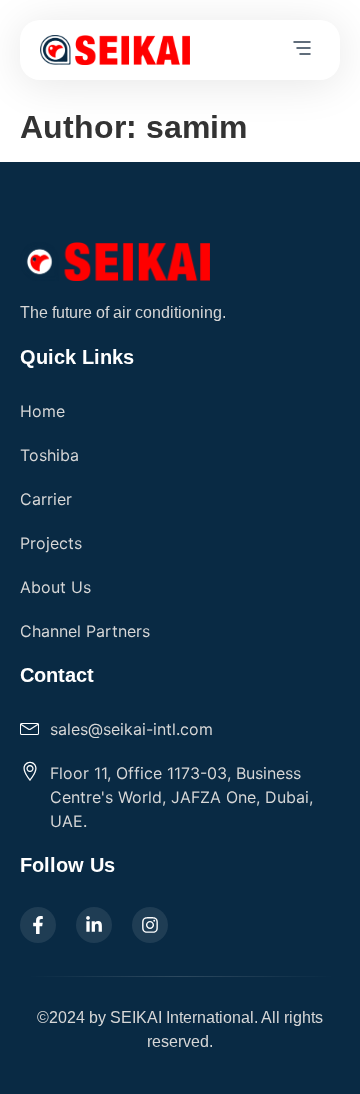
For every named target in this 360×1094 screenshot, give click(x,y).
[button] (302, 50)
